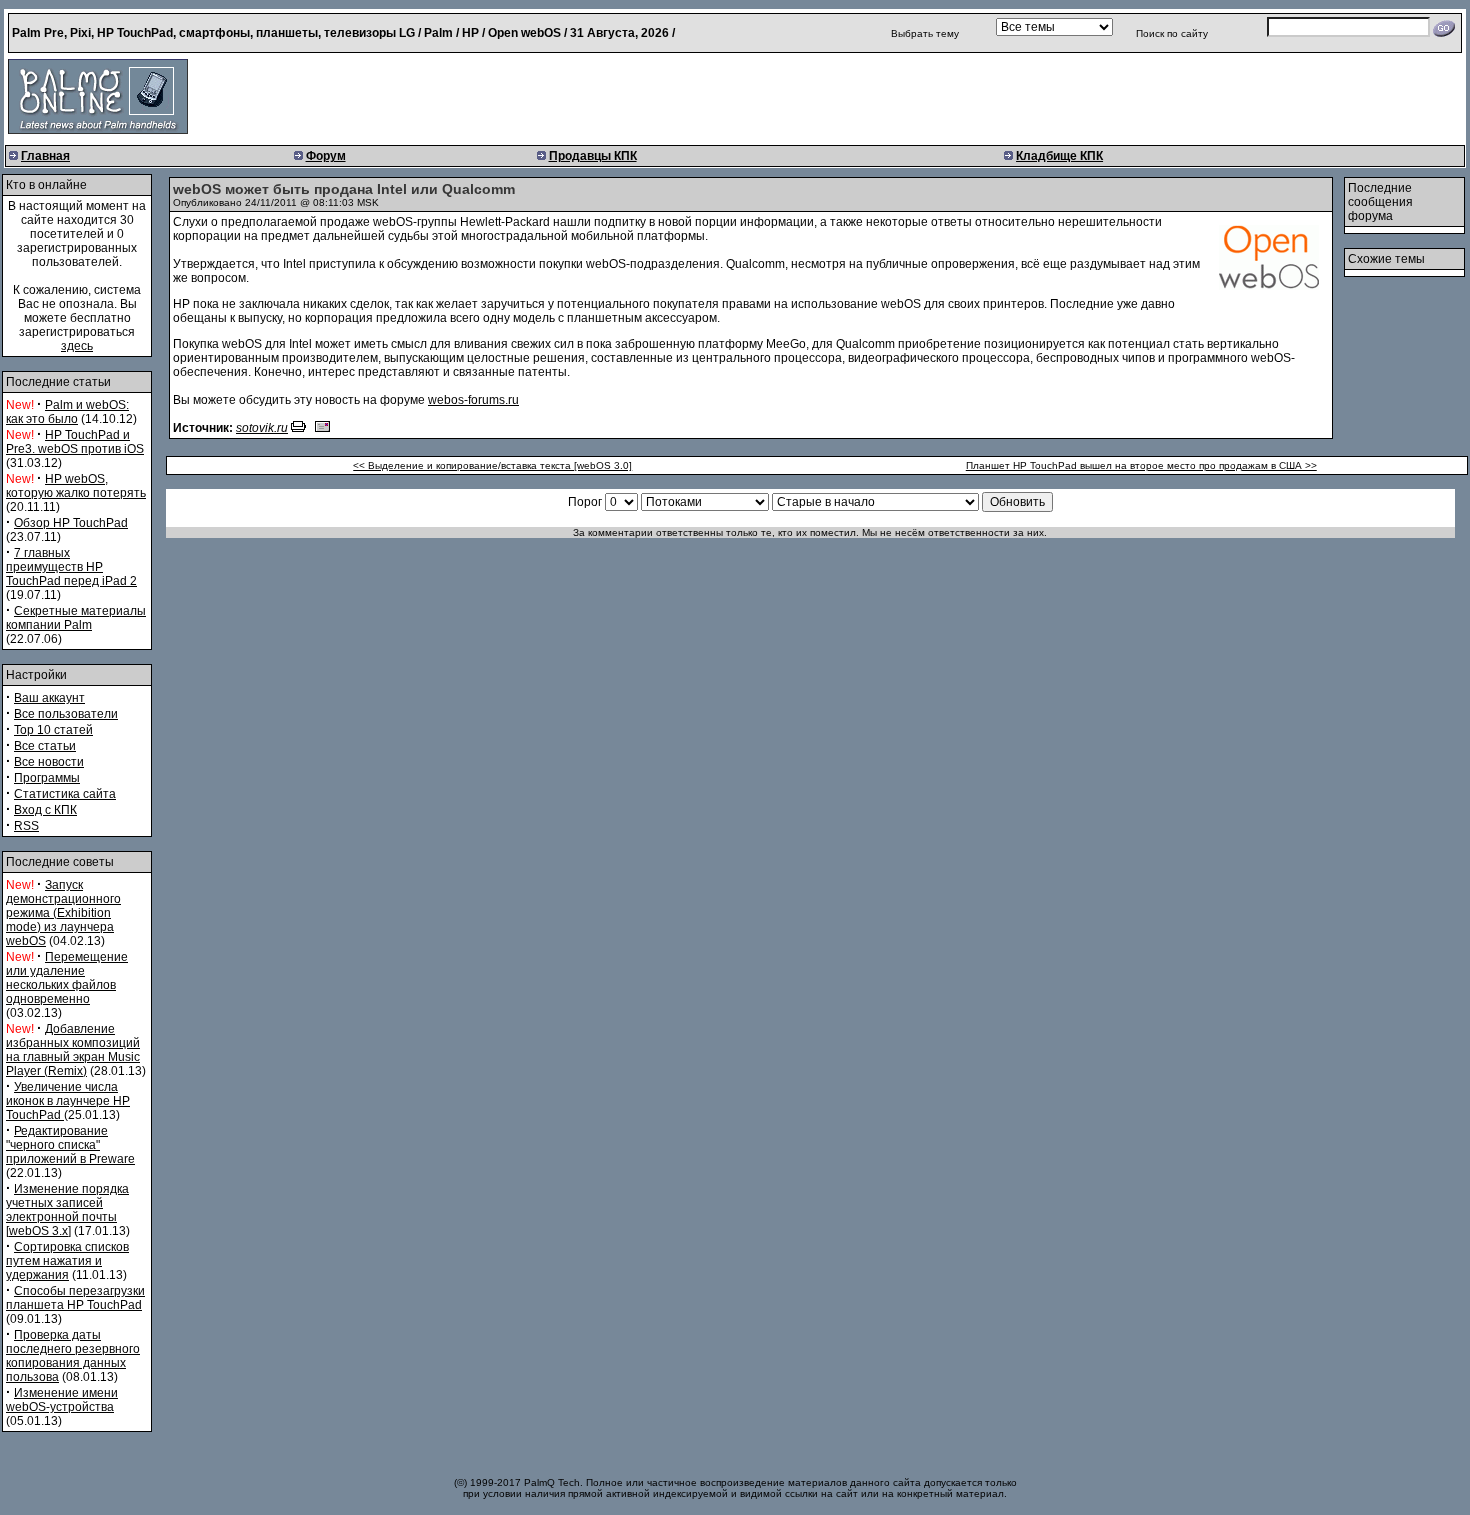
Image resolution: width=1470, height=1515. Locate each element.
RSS (26, 826)
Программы (47, 778)
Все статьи (45, 746)
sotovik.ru (262, 428)
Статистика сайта (65, 794)
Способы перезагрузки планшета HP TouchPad (75, 1298)
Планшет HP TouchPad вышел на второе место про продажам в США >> (1141, 465)
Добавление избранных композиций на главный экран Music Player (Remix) (73, 1050)
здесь (77, 346)
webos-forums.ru (473, 400)
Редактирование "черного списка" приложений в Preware (70, 1145)
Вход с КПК (45, 810)
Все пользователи (66, 714)
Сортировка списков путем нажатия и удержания (67, 1261)
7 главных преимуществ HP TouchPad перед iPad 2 (71, 567)
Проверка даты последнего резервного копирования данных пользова (73, 1356)
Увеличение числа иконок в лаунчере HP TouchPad (68, 1101)
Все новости (49, 762)
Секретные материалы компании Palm (76, 618)
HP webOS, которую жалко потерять (76, 486)
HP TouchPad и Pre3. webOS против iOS (75, 442)
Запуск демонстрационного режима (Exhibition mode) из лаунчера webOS (63, 913)
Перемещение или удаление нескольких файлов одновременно (67, 978)
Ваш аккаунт (49, 698)
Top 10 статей (53, 730)
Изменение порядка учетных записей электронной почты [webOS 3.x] (67, 1210)
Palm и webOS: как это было (67, 412)
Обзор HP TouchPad (71, 523)
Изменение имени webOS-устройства (62, 1400)
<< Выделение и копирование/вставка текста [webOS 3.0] (492, 465)
